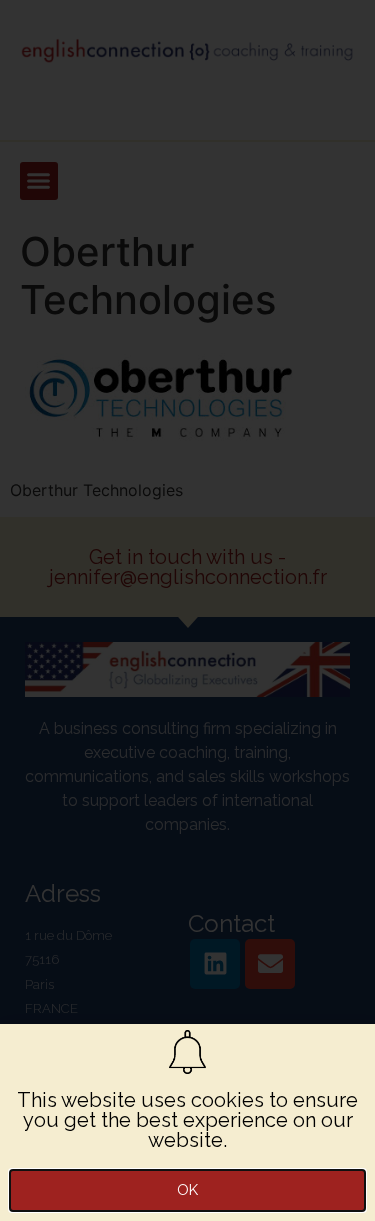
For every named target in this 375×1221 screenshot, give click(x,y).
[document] (187, 610)
